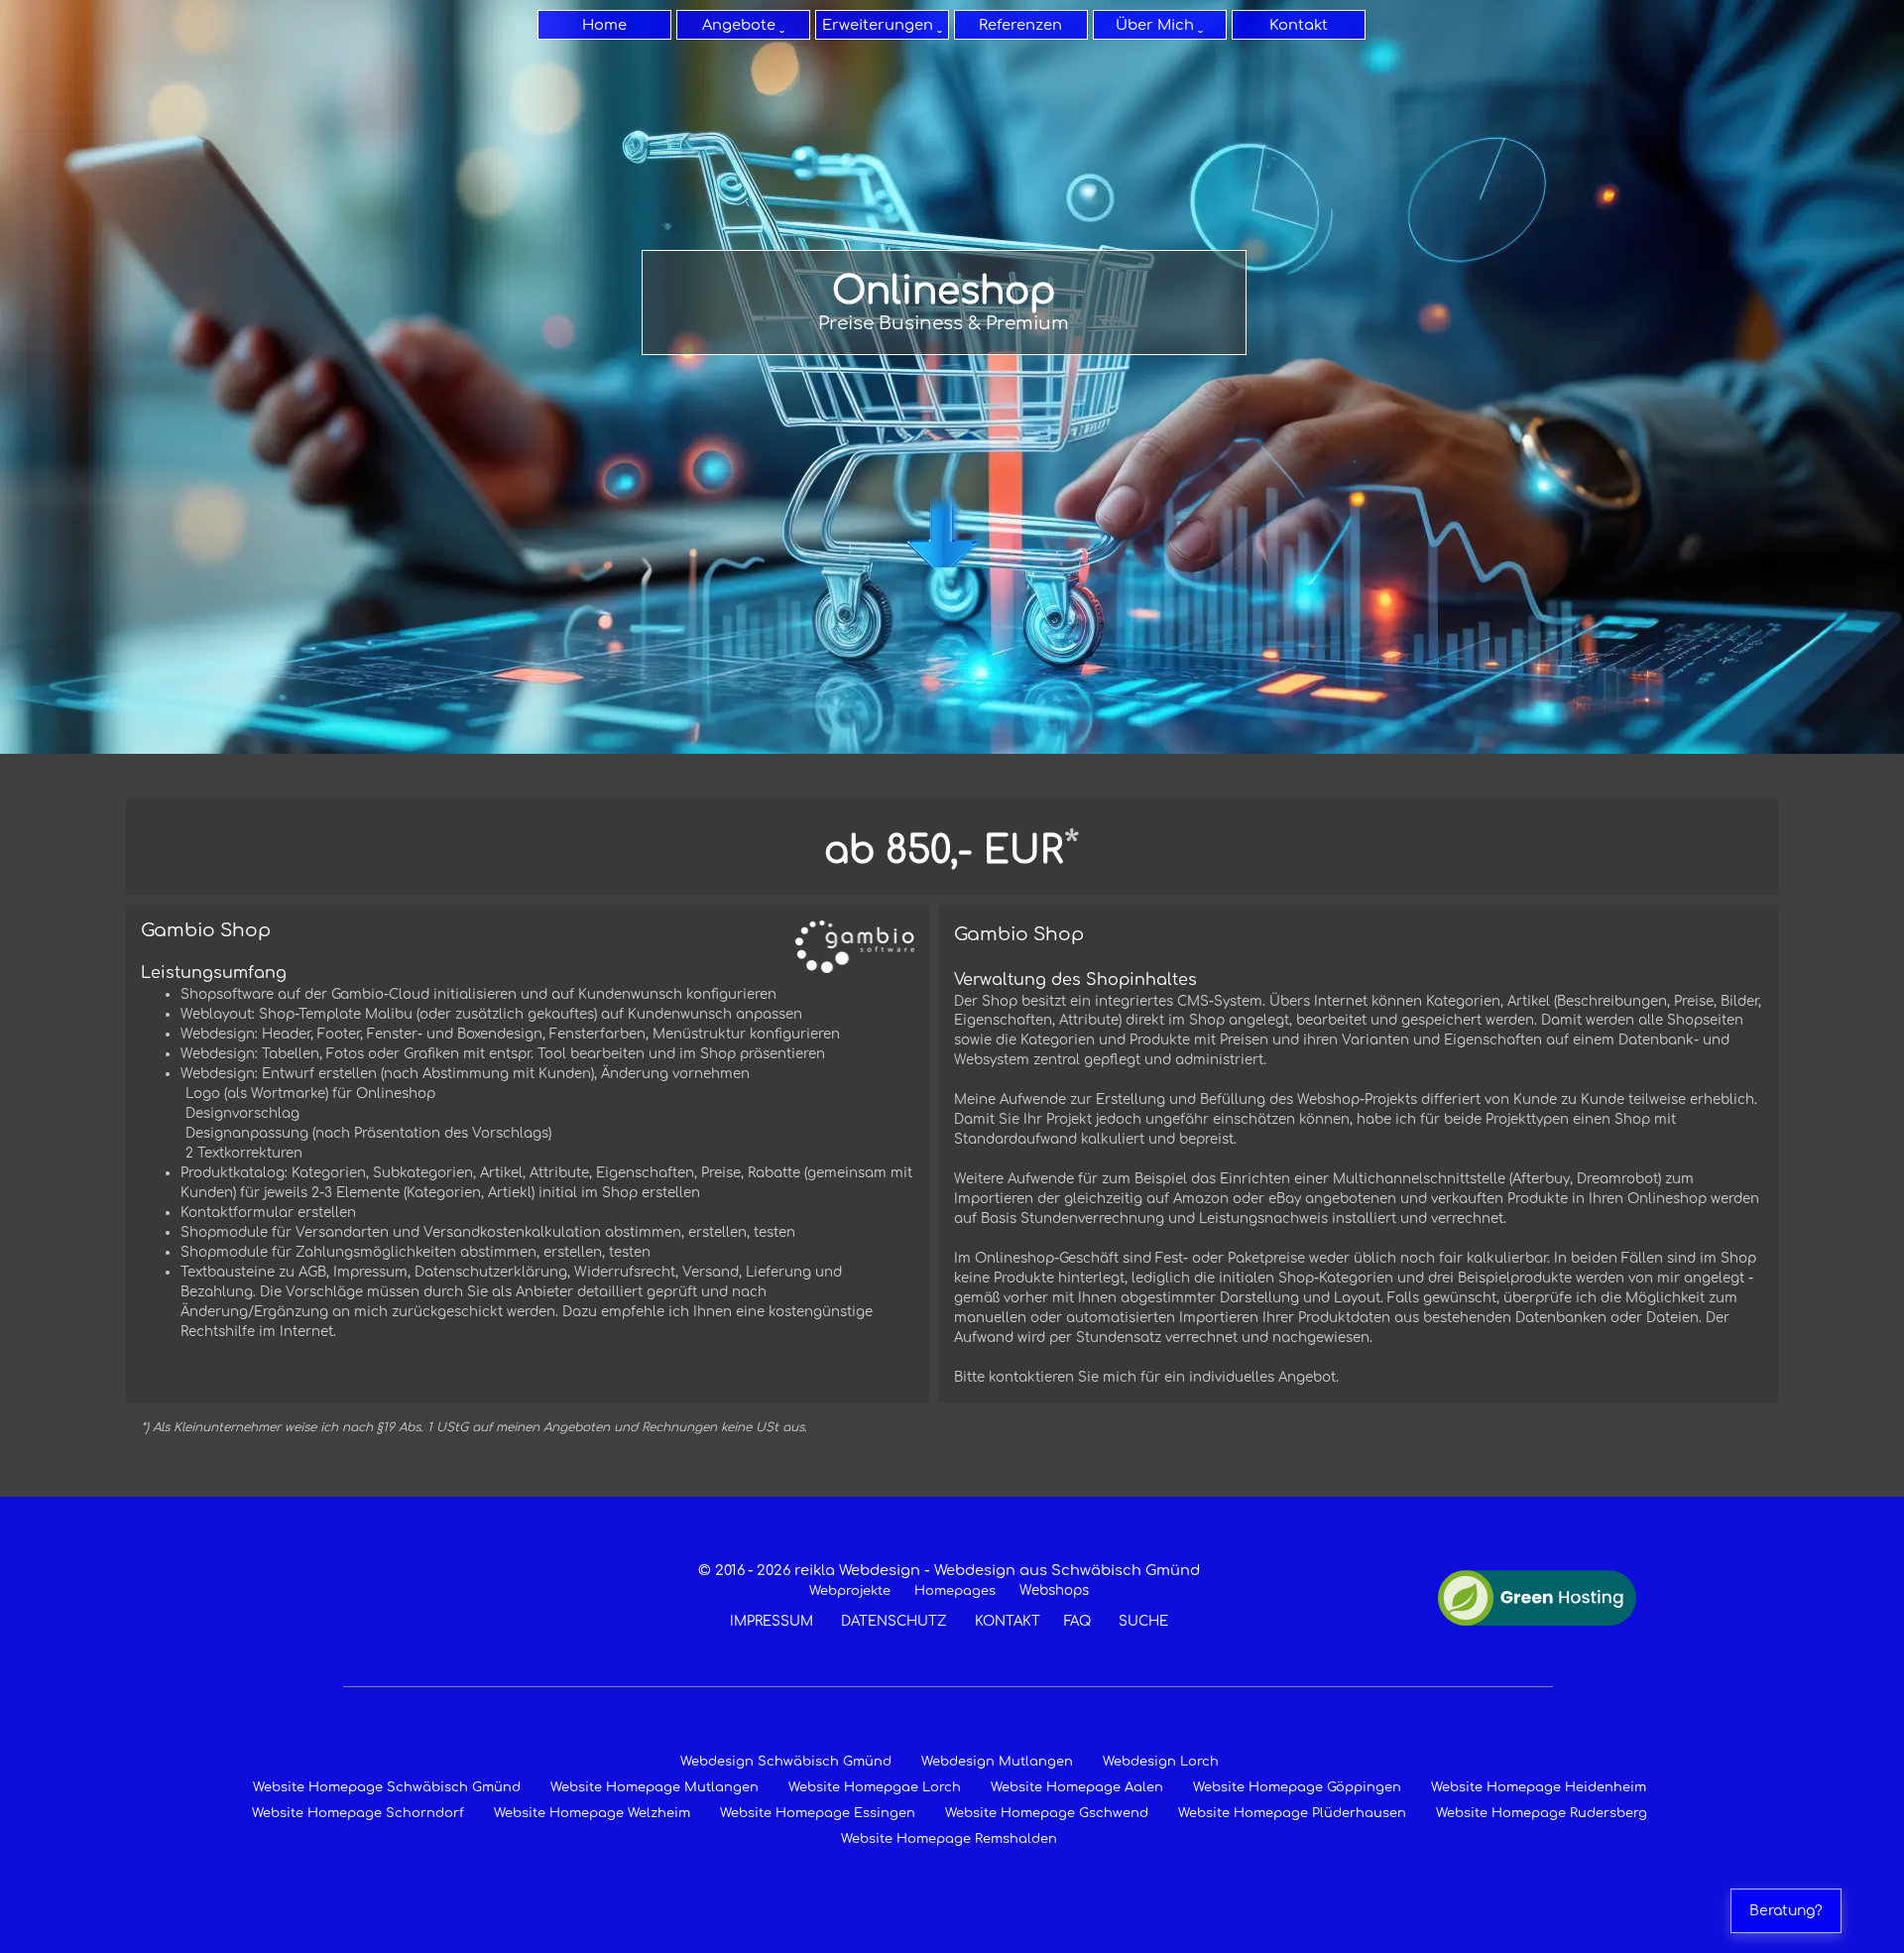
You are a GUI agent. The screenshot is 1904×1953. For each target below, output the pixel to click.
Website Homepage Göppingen (1297, 1787)
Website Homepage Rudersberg (1542, 1813)
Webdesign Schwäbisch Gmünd (786, 1762)
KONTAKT (1008, 1621)
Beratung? (1786, 1911)
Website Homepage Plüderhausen (1292, 1813)
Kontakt (1299, 25)
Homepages (955, 1591)
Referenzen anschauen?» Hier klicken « (944, 522)
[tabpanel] (944, 303)
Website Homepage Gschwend (1047, 1813)
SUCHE (1143, 1621)
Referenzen (1020, 25)
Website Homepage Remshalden (949, 1839)
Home (604, 25)
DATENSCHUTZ (894, 1621)
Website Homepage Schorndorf (358, 1813)
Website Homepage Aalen (1077, 1787)
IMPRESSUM (772, 1621)
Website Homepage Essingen (818, 1813)
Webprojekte (850, 1591)
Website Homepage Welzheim (592, 1813)
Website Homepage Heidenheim (1539, 1787)
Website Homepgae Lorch (875, 1787)
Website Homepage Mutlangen (654, 1787)
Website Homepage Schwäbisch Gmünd (387, 1787)
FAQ (1077, 1621)
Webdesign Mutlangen (997, 1762)
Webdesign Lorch (1161, 1762)
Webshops (1054, 1590)
